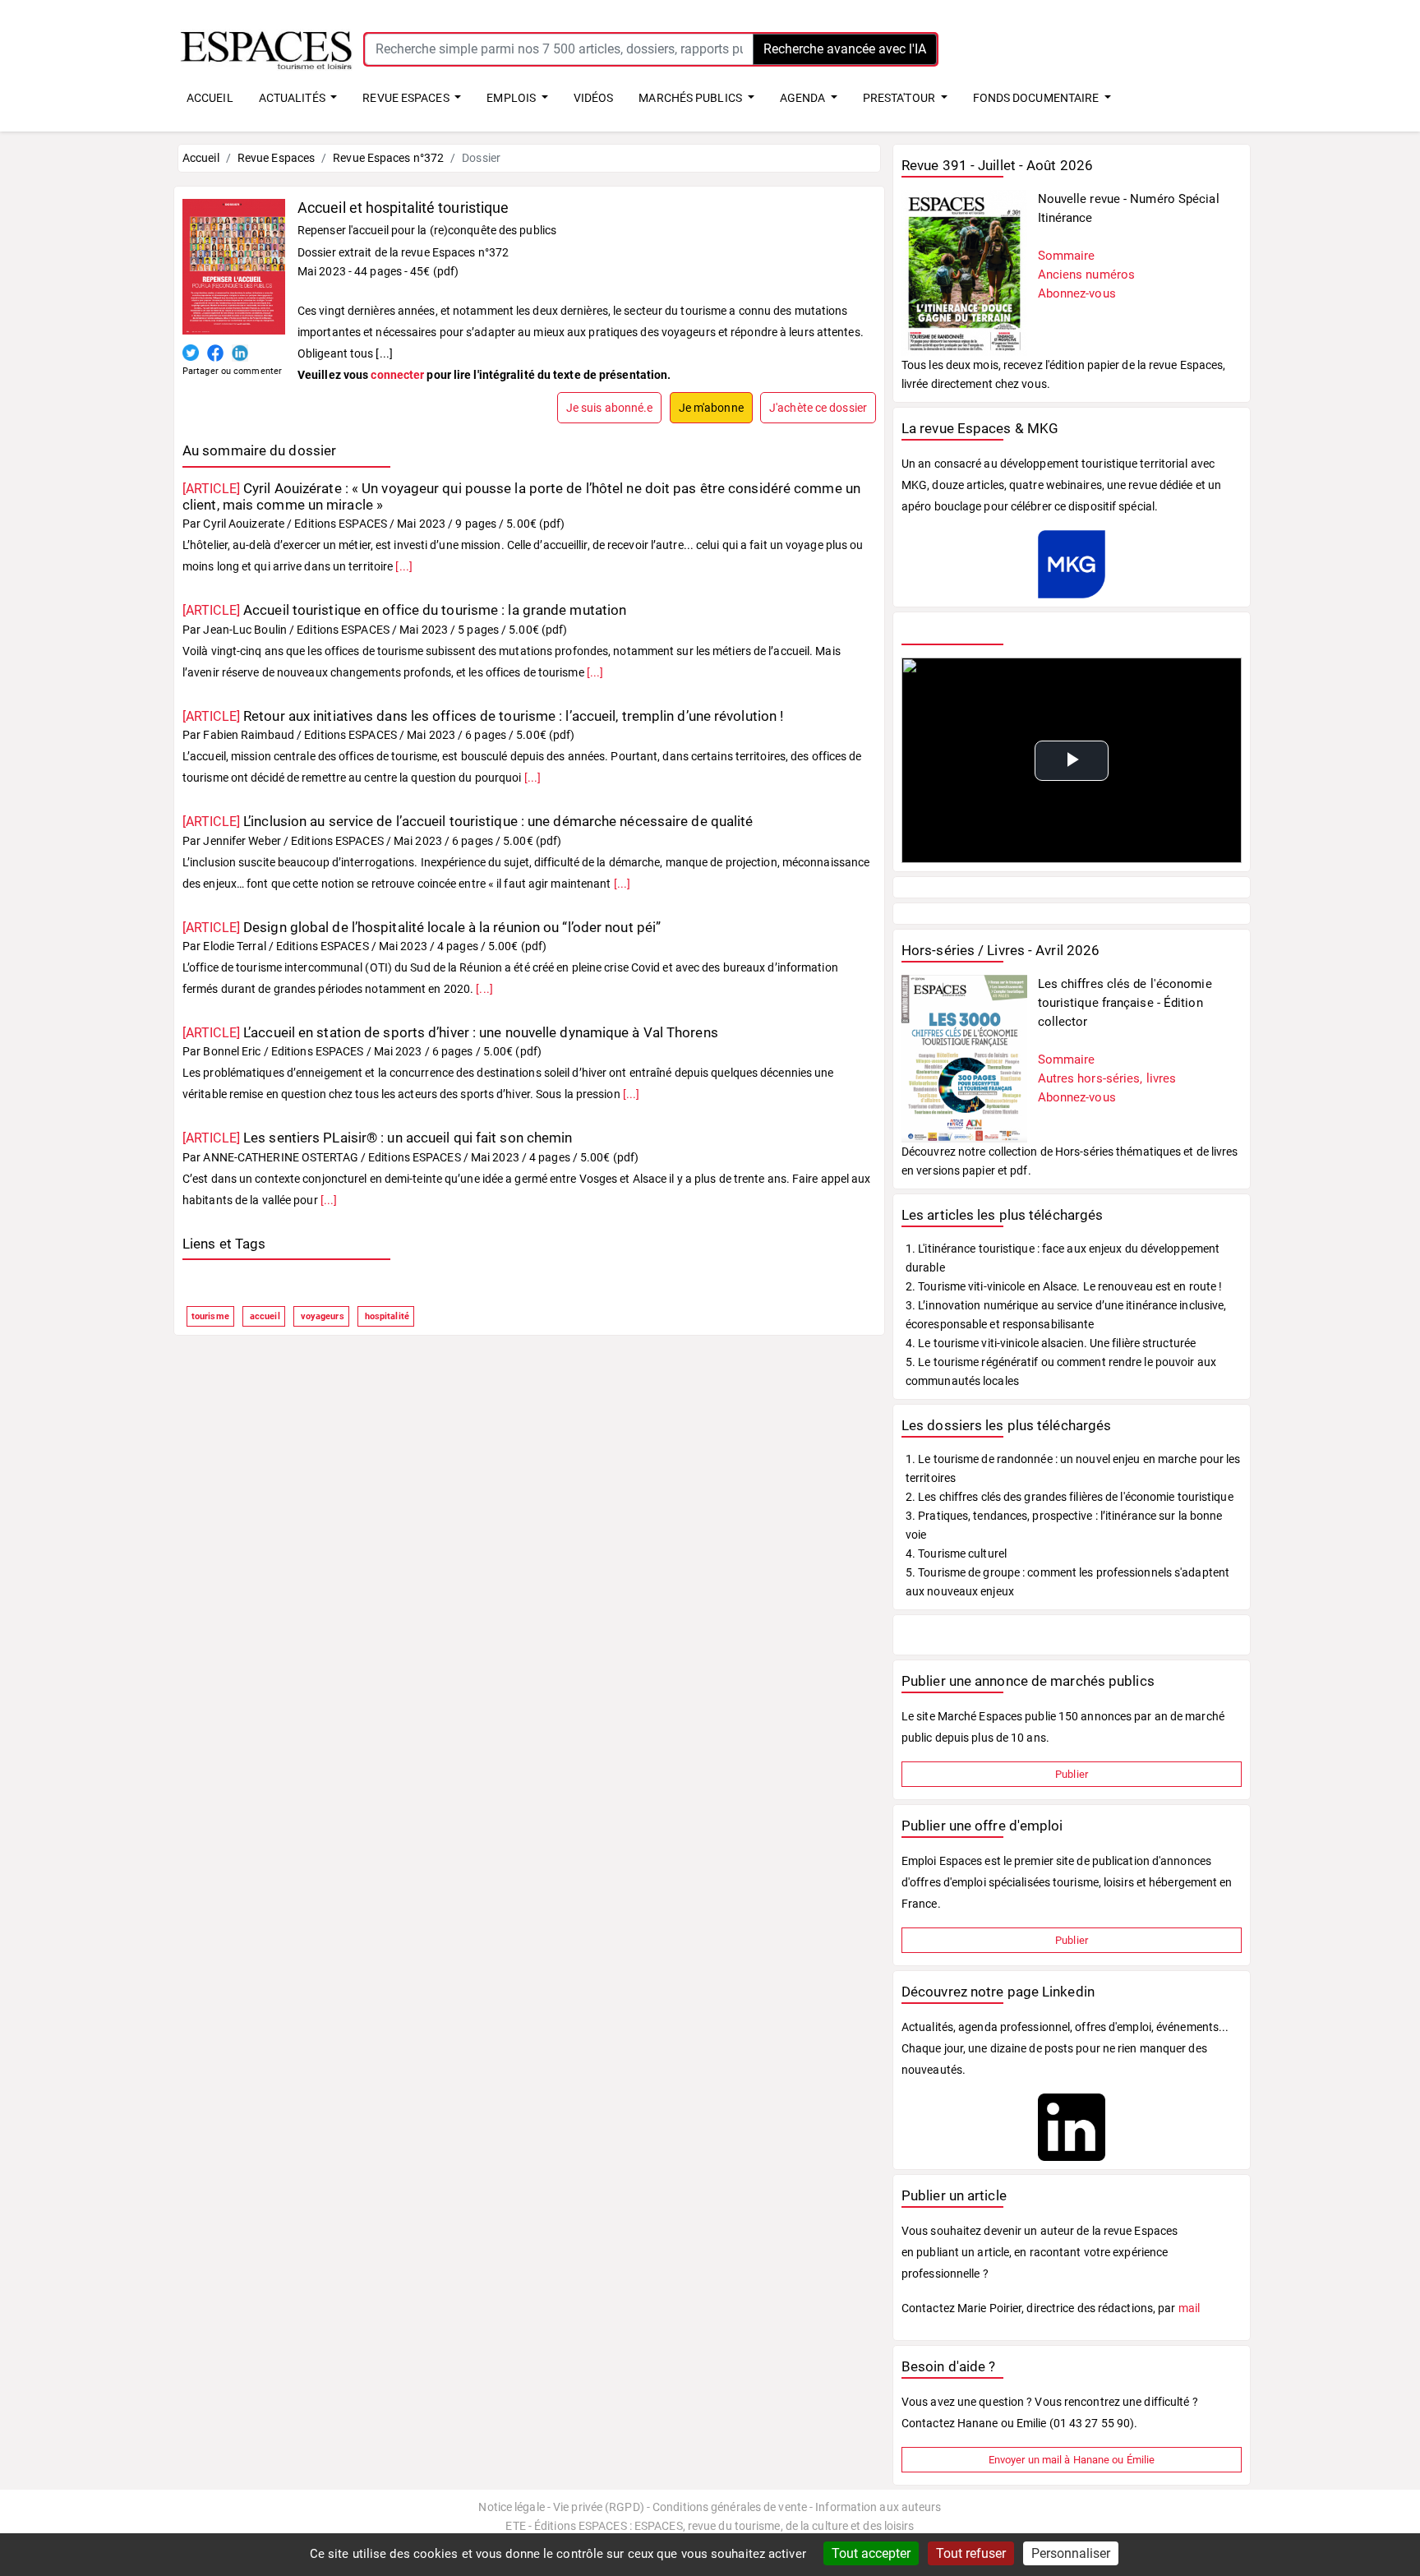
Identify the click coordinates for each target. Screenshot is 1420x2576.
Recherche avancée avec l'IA (845, 49)
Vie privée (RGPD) (599, 2507)
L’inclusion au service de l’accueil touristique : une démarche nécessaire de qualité (468, 821)
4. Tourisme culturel (956, 1553)
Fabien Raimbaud (249, 735)
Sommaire (1067, 256)
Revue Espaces (276, 158)
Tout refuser (971, 2553)
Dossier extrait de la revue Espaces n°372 (403, 252)
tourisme (210, 1316)
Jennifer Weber (242, 841)
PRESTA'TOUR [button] (900, 98)
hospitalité (386, 1316)
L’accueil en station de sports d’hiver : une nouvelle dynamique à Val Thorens (450, 1032)
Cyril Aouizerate (244, 524)
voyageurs (321, 1316)
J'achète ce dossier (818, 408)
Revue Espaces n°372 (388, 158)
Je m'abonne (711, 408)
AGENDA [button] (804, 98)
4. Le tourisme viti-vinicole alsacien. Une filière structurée (1051, 1343)
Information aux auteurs (878, 2507)
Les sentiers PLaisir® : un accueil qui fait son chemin (377, 1138)
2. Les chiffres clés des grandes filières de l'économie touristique (1070, 1497)
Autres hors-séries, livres (1107, 1078)
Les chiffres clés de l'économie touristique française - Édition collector (1125, 1003)
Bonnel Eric (232, 1051)
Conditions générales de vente (730, 2507)
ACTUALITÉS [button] (293, 98)
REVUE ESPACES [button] (407, 98)
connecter (397, 375)
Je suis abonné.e (610, 408)
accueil (264, 1316)
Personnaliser (1071, 2553)
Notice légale (511, 2507)
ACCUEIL (210, 98)
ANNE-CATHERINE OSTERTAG (280, 1157)
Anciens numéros (1087, 275)
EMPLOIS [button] (512, 98)
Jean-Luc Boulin (245, 630)
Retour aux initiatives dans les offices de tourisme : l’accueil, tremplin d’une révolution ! (483, 716)
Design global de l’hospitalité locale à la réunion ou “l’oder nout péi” (422, 927)
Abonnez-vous (1077, 293)
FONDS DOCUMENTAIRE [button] (1037, 98)
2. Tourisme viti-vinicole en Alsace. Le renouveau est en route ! (1064, 1286)
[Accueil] (266, 48)
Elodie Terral (234, 946)
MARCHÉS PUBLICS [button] (692, 98)
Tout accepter (871, 2553)
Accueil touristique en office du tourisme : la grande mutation (404, 610)
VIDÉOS (594, 98)
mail (1189, 2308)
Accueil (201, 158)
